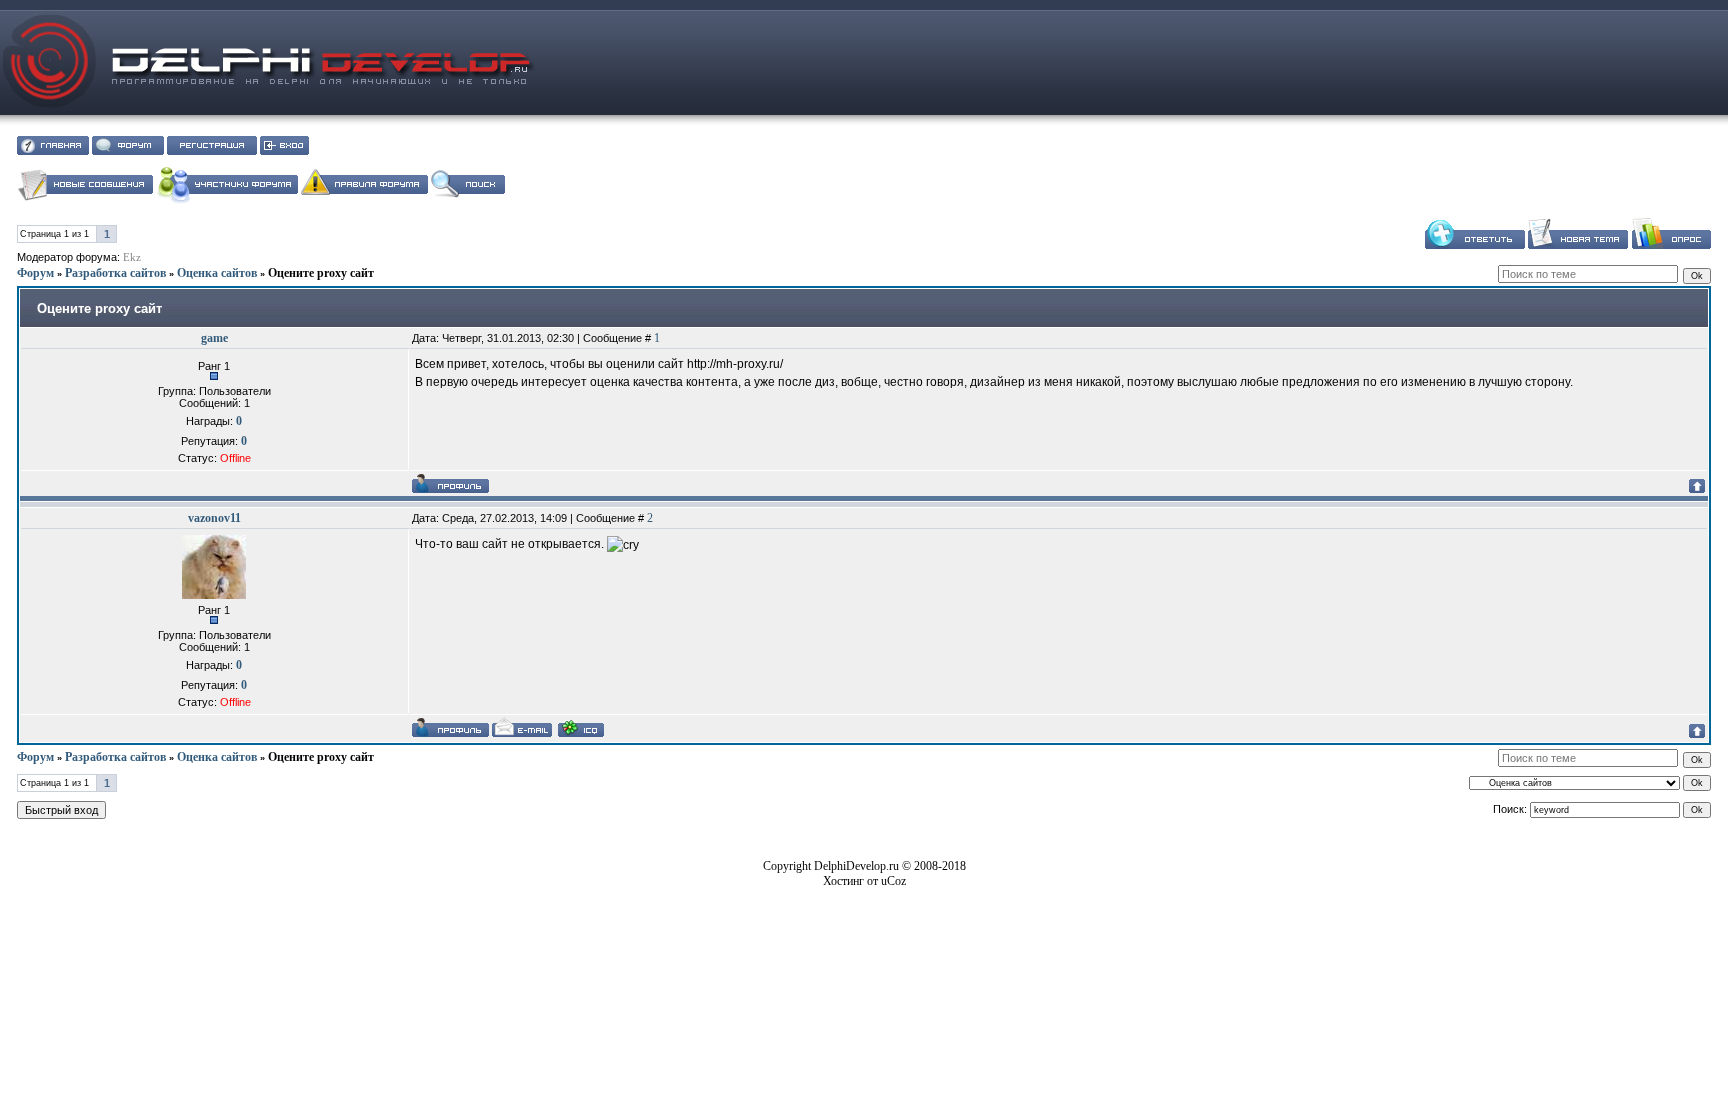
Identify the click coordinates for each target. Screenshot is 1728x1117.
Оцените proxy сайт (321, 273)
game (214, 338)
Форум (35, 273)
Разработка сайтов (115, 273)
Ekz (132, 257)
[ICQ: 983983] (581, 728)
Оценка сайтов (217, 273)
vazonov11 (214, 518)
